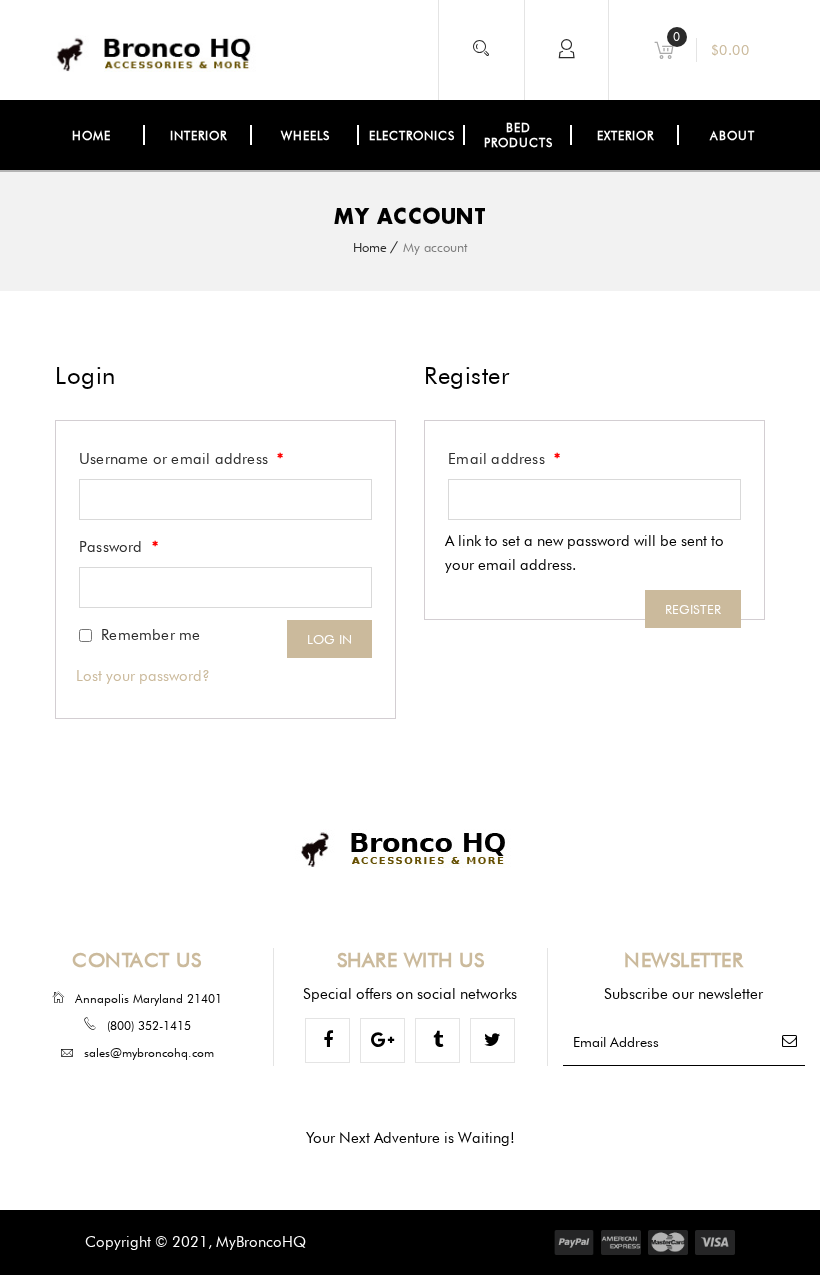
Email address (504, 459)
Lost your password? (143, 676)
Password (118, 547)
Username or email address (181, 459)
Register (693, 609)
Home (370, 247)
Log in (329, 639)
